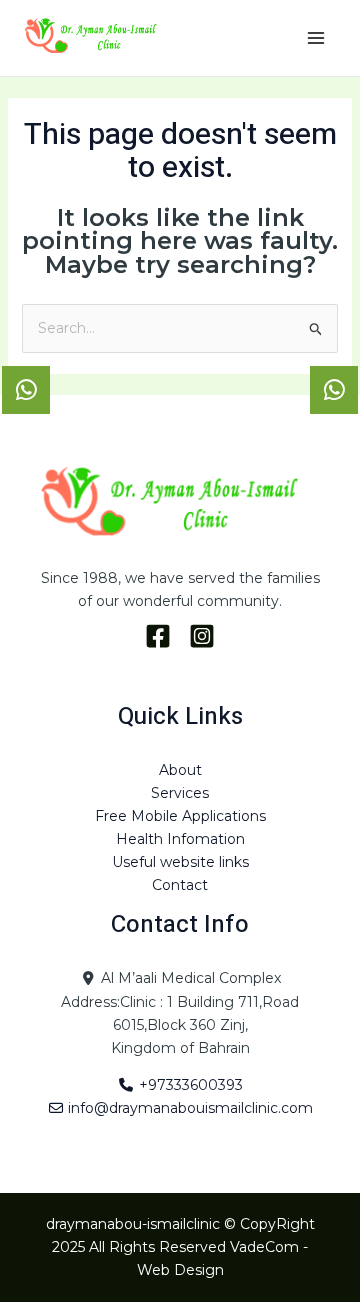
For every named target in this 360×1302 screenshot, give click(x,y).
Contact (180, 885)
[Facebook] (158, 636)
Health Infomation (180, 839)
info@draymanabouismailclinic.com (188, 1108)
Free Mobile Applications (180, 816)
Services (180, 793)
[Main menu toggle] (315, 38)
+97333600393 (189, 1085)
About (180, 770)
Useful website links (180, 862)
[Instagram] (202, 636)
